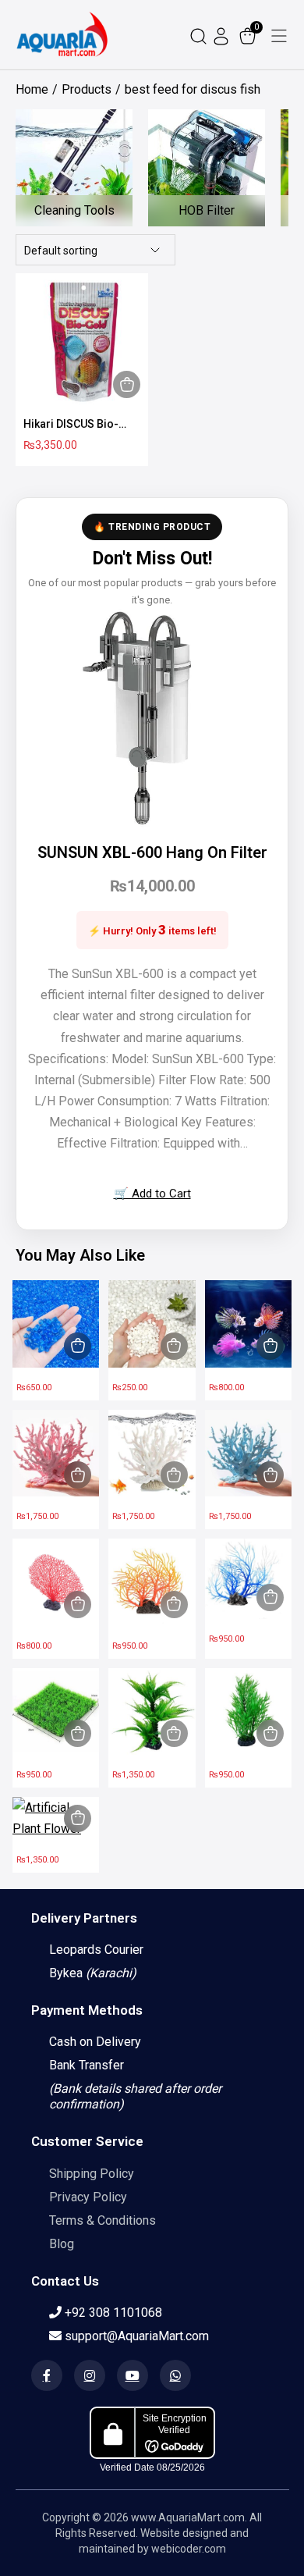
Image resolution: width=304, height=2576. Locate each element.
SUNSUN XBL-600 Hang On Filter (152, 852)
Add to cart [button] (127, 384)
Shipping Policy (92, 2174)
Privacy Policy (88, 2197)
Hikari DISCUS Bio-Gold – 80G (71, 425)
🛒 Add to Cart (152, 1194)
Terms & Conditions (103, 2220)
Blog (62, 2244)
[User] (223, 35)
